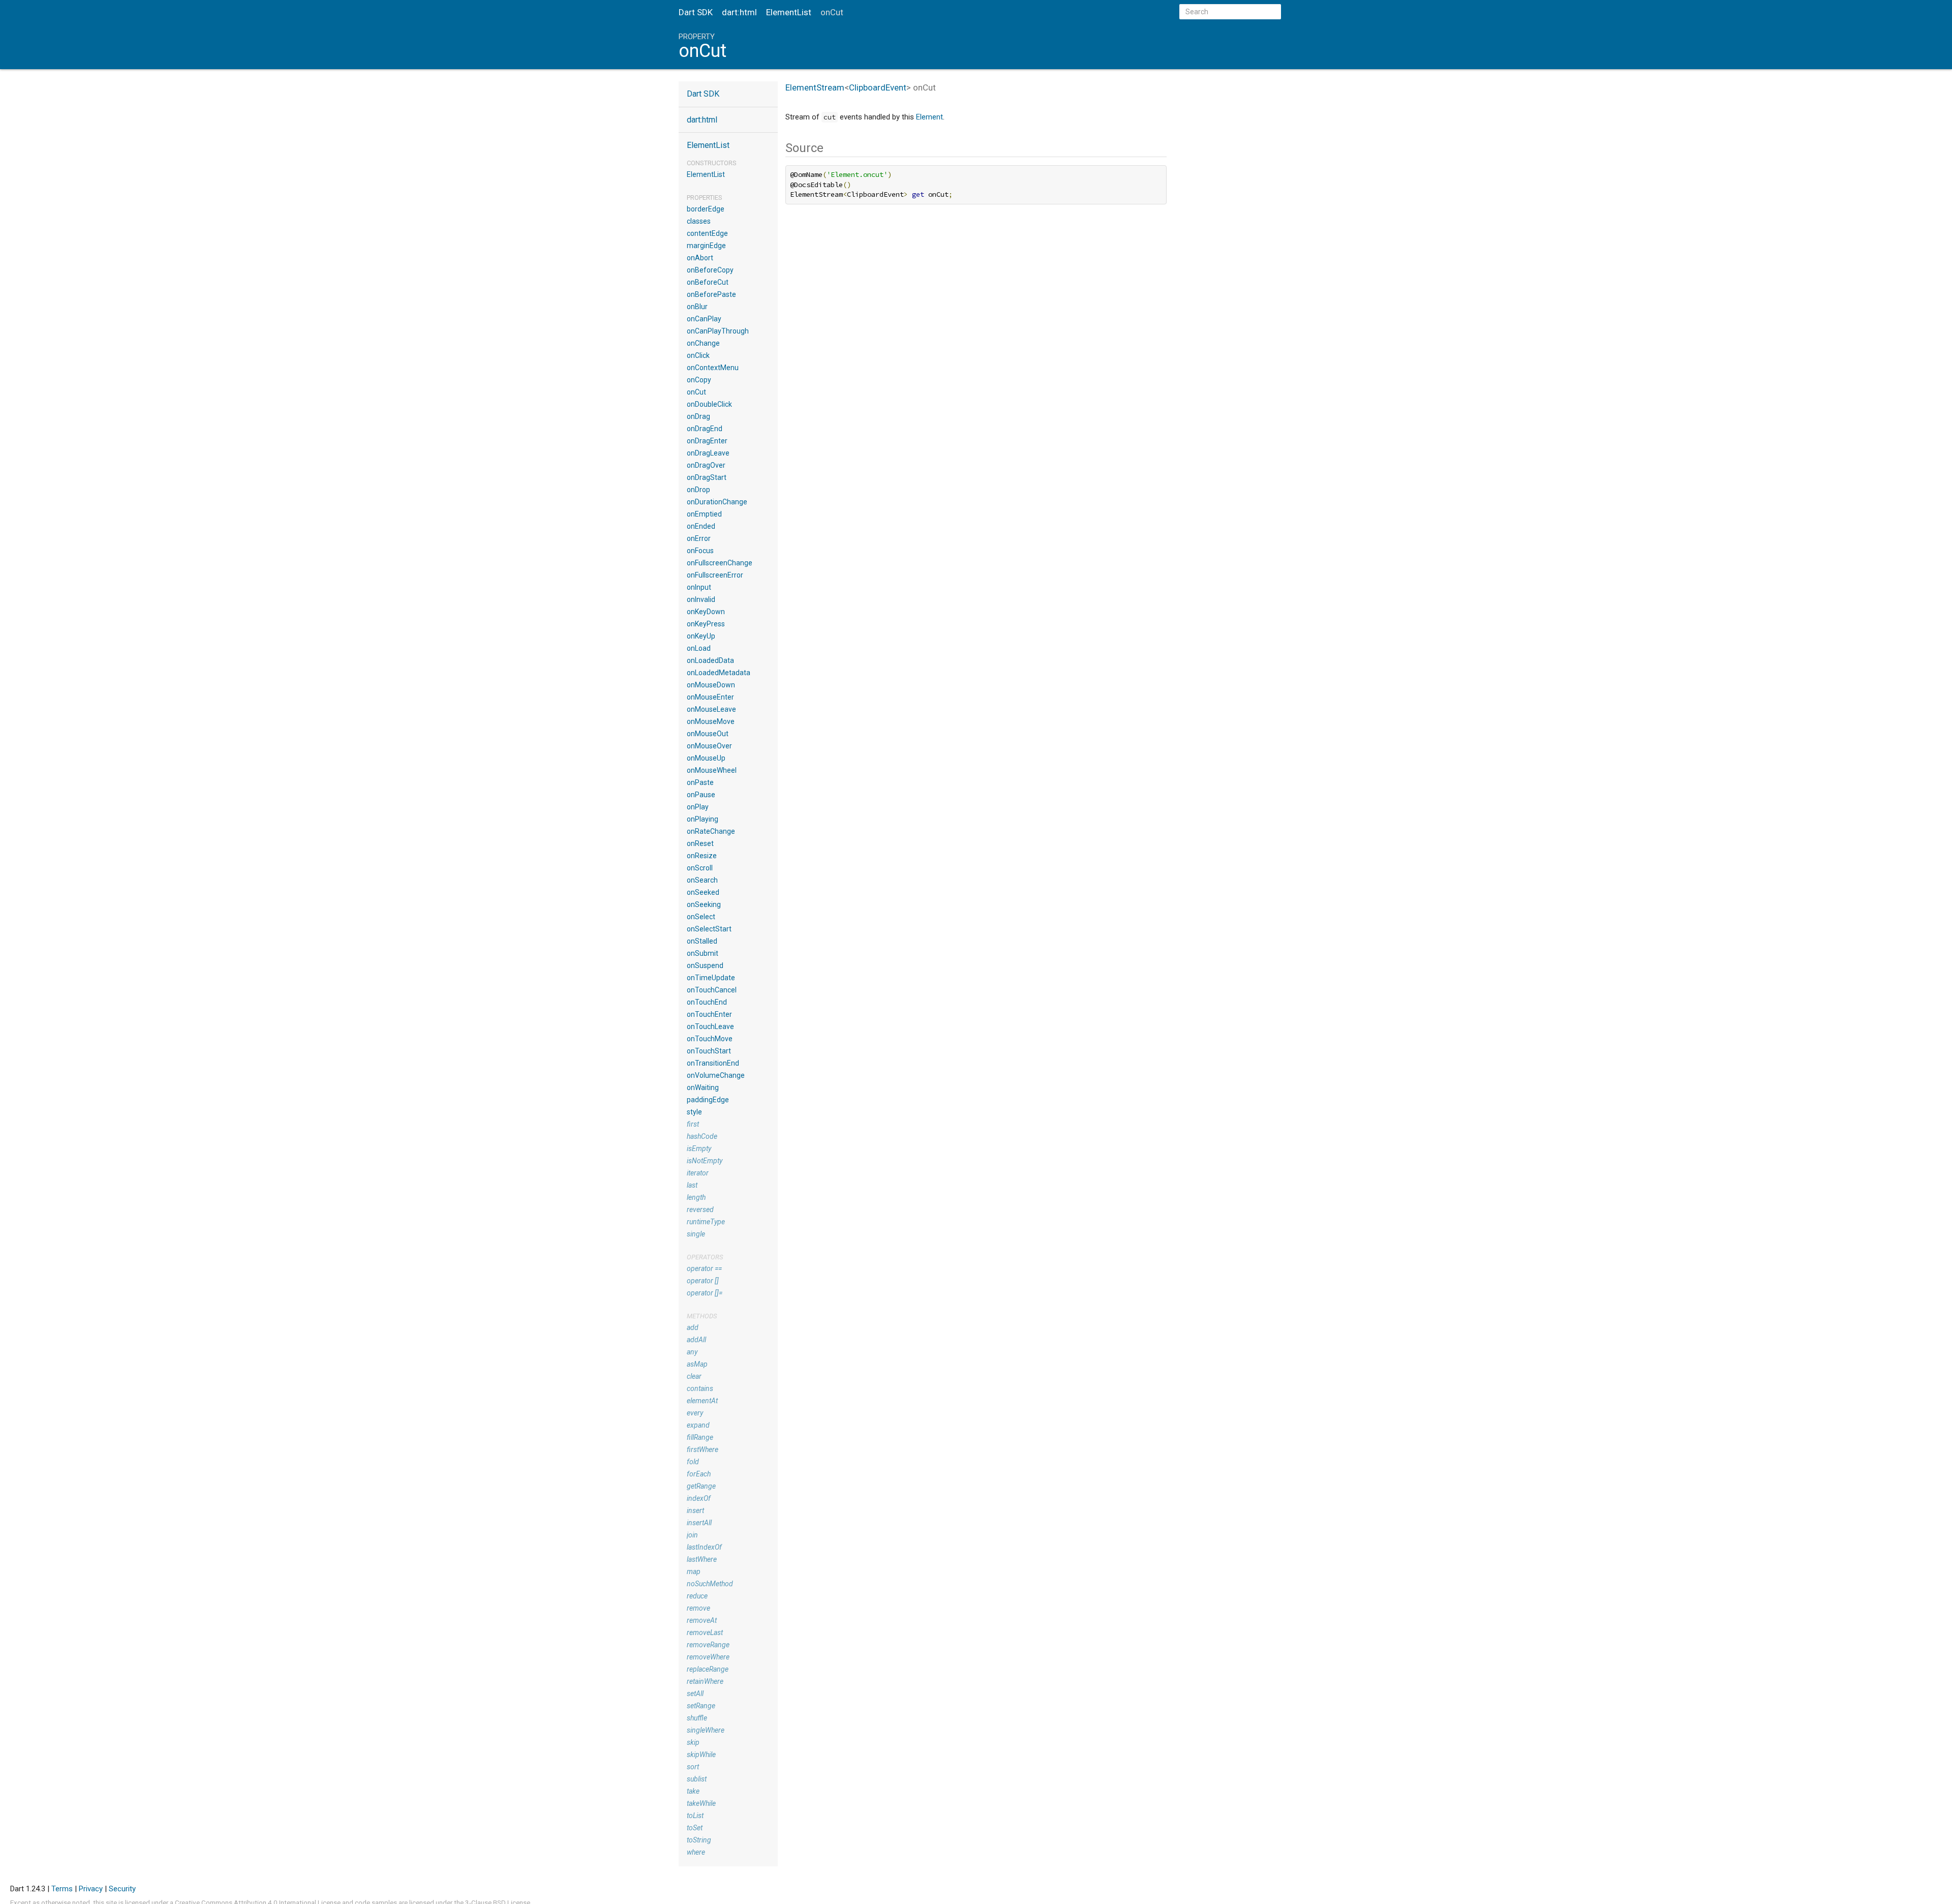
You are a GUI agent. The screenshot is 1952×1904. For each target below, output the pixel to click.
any (692, 1352)
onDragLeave (708, 453)
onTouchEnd (707, 1002)
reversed (700, 1210)
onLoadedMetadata (719, 673)
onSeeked (703, 892)
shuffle (697, 1718)
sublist (697, 1779)
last (692, 1185)
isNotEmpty (705, 1161)
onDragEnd (705, 429)
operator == (704, 1268)
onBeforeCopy (710, 270)
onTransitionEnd (713, 1063)
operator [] (703, 1281)
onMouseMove (711, 721)
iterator (698, 1173)
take (693, 1791)
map (694, 1571)
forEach (699, 1474)
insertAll (699, 1523)
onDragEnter (707, 441)
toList (695, 1816)
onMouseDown (711, 685)
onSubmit (703, 953)
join (692, 1535)
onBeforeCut (708, 282)
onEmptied (704, 514)
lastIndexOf (704, 1547)
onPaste (700, 782)
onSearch (702, 880)
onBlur (697, 307)
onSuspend (705, 965)
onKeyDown (706, 612)
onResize (702, 856)
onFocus (700, 551)
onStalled (702, 941)
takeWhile (701, 1803)
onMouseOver (709, 746)
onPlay (698, 807)
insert (695, 1510)
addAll (696, 1340)
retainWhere (705, 1681)
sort (693, 1767)
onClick (698, 355)
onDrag (698, 416)
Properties (705, 198)
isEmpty (699, 1149)
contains (700, 1388)
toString (699, 1840)
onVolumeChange (716, 1075)
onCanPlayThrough (718, 331)
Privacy (91, 1889)
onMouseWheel (712, 770)
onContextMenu (713, 368)
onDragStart (707, 477)
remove (698, 1608)
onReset (700, 843)
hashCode (702, 1136)
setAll (695, 1694)
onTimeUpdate (711, 978)
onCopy (699, 380)
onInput (699, 587)
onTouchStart (709, 1051)
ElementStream (815, 87)
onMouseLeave (711, 709)
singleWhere (706, 1730)
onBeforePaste (711, 294)
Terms (62, 1889)
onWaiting (703, 1087)
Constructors (712, 163)
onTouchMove (710, 1039)
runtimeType (706, 1222)
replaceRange (708, 1669)
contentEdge (707, 233)
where (696, 1852)
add (693, 1327)
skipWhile (701, 1755)
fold (693, 1462)
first (693, 1124)
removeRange (708, 1645)
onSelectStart (709, 929)
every (695, 1413)
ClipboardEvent (878, 87)
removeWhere (708, 1657)
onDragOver (706, 465)
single (696, 1234)
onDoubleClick (709, 404)
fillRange (700, 1437)
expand (698, 1425)
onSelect (701, 917)
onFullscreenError (715, 575)
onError (699, 538)
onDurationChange (717, 502)
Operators (705, 1257)
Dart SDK (696, 12)
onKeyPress (706, 624)
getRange (701, 1486)
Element (929, 117)
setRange (701, 1706)
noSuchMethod (710, 1584)
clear (694, 1376)
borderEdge (706, 209)
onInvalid (701, 599)
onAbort (700, 258)
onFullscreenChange (720, 563)
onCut (696, 392)
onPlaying (703, 819)
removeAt (702, 1620)
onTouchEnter (709, 1014)
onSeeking (704, 904)
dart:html (739, 12)
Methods (702, 1316)
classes (699, 221)
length (696, 1197)
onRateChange (711, 831)
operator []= (705, 1293)
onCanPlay (704, 319)
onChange (703, 343)
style (694, 1112)
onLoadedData (710, 660)
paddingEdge (708, 1100)
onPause (701, 795)
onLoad (699, 648)
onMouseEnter (710, 697)
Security (122, 1889)
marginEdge (706, 246)
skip (693, 1742)
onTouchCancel (712, 990)
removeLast (705, 1633)
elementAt (702, 1401)
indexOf (699, 1498)
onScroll (700, 868)
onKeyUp (701, 636)
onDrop (698, 490)
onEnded (701, 526)
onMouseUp (706, 758)
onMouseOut (708, 734)
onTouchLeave (710, 1026)
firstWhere (703, 1449)
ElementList (789, 12)
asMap (697, 1364)
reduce (697, 1596)
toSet (695, 1828)
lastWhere (702, 1559)
